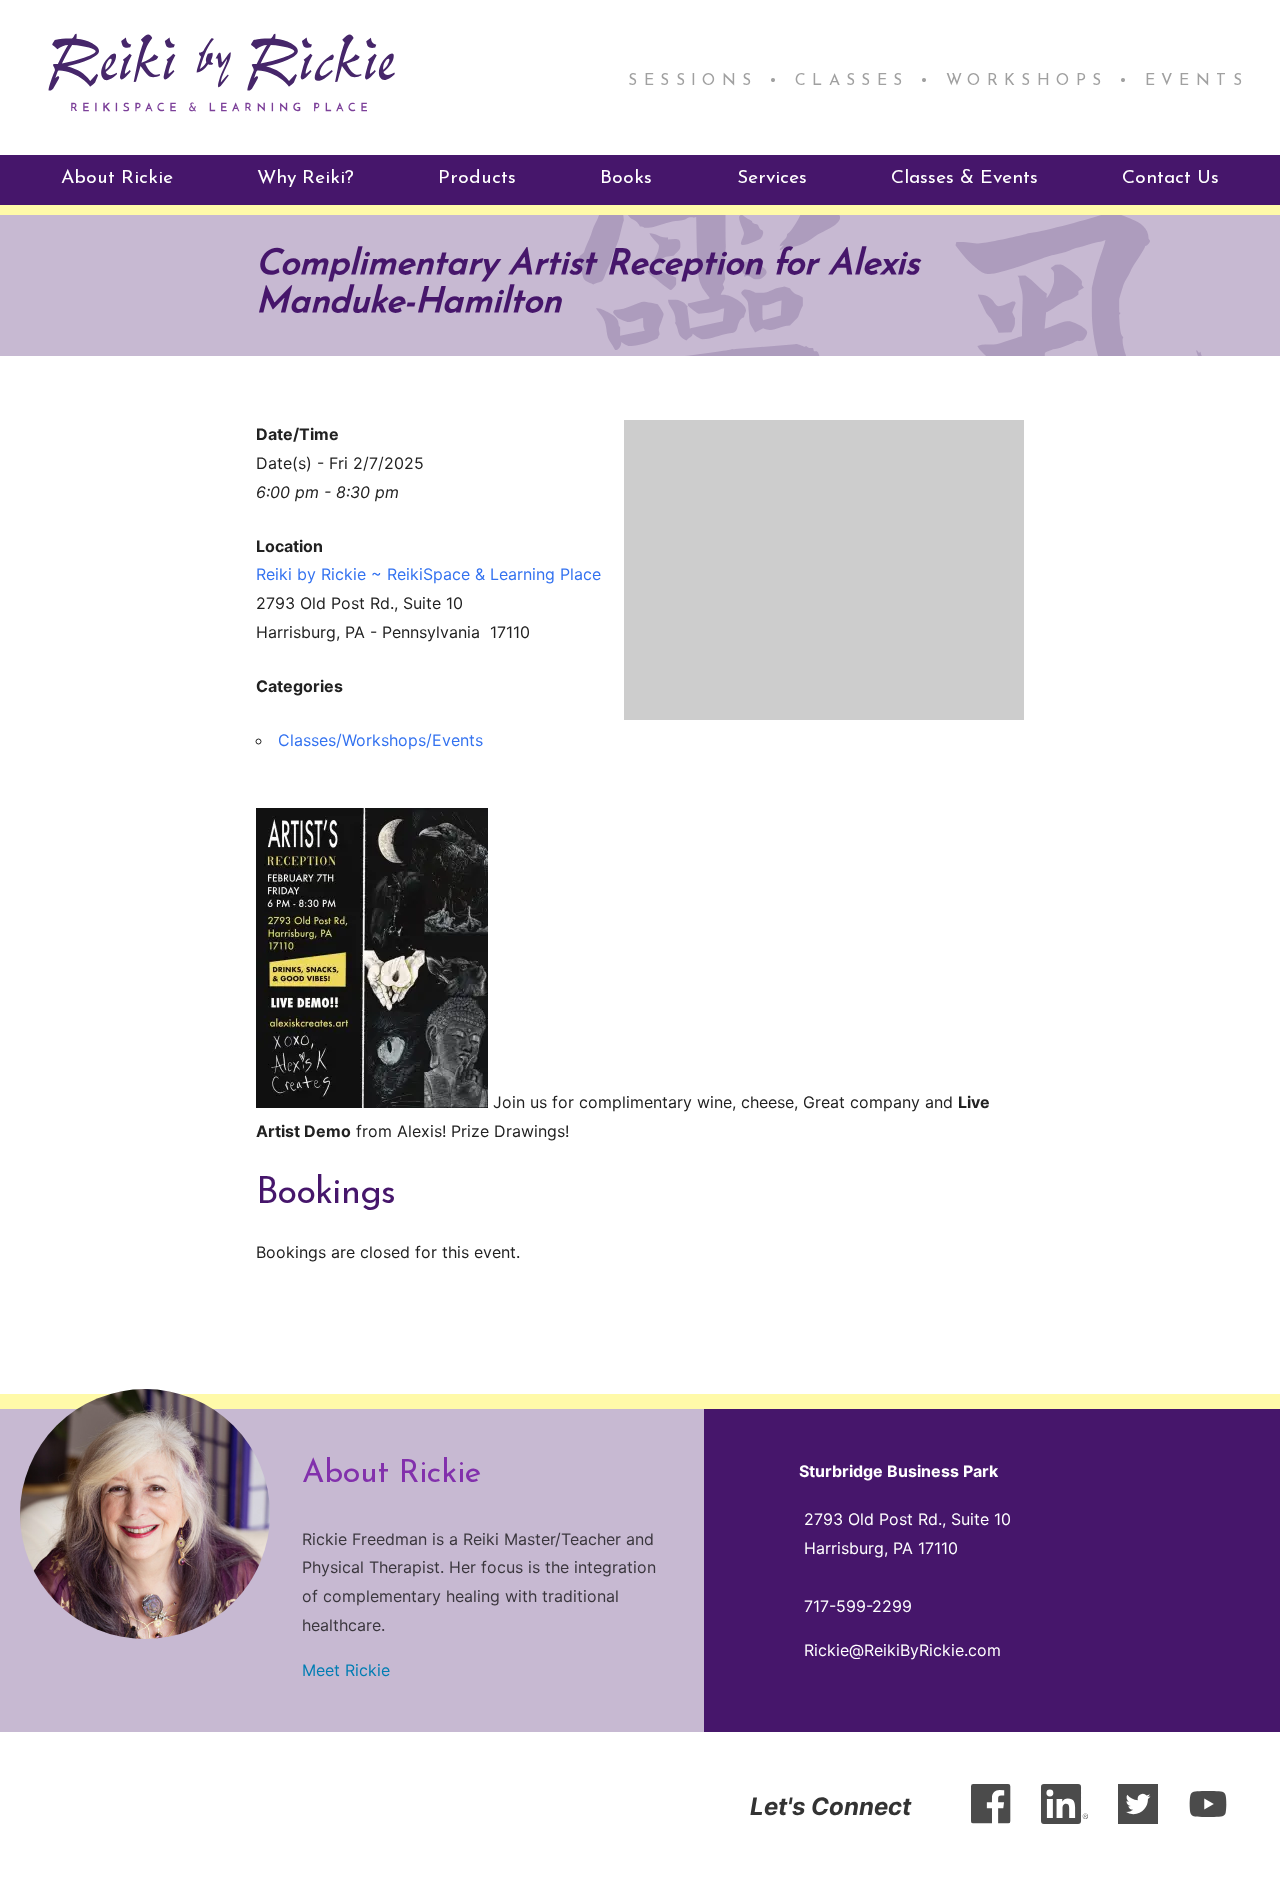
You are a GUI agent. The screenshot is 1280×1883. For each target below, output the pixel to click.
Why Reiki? (305, 178)
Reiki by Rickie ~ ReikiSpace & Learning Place (428, 574)
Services (772, 178)
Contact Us (1170, 178)
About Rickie (117, 178)
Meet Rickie (346, 1670)
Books (626, 178)
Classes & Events (964, 178)
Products (477, 178)
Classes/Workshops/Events (380, 740)
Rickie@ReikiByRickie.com (902, 1650)
